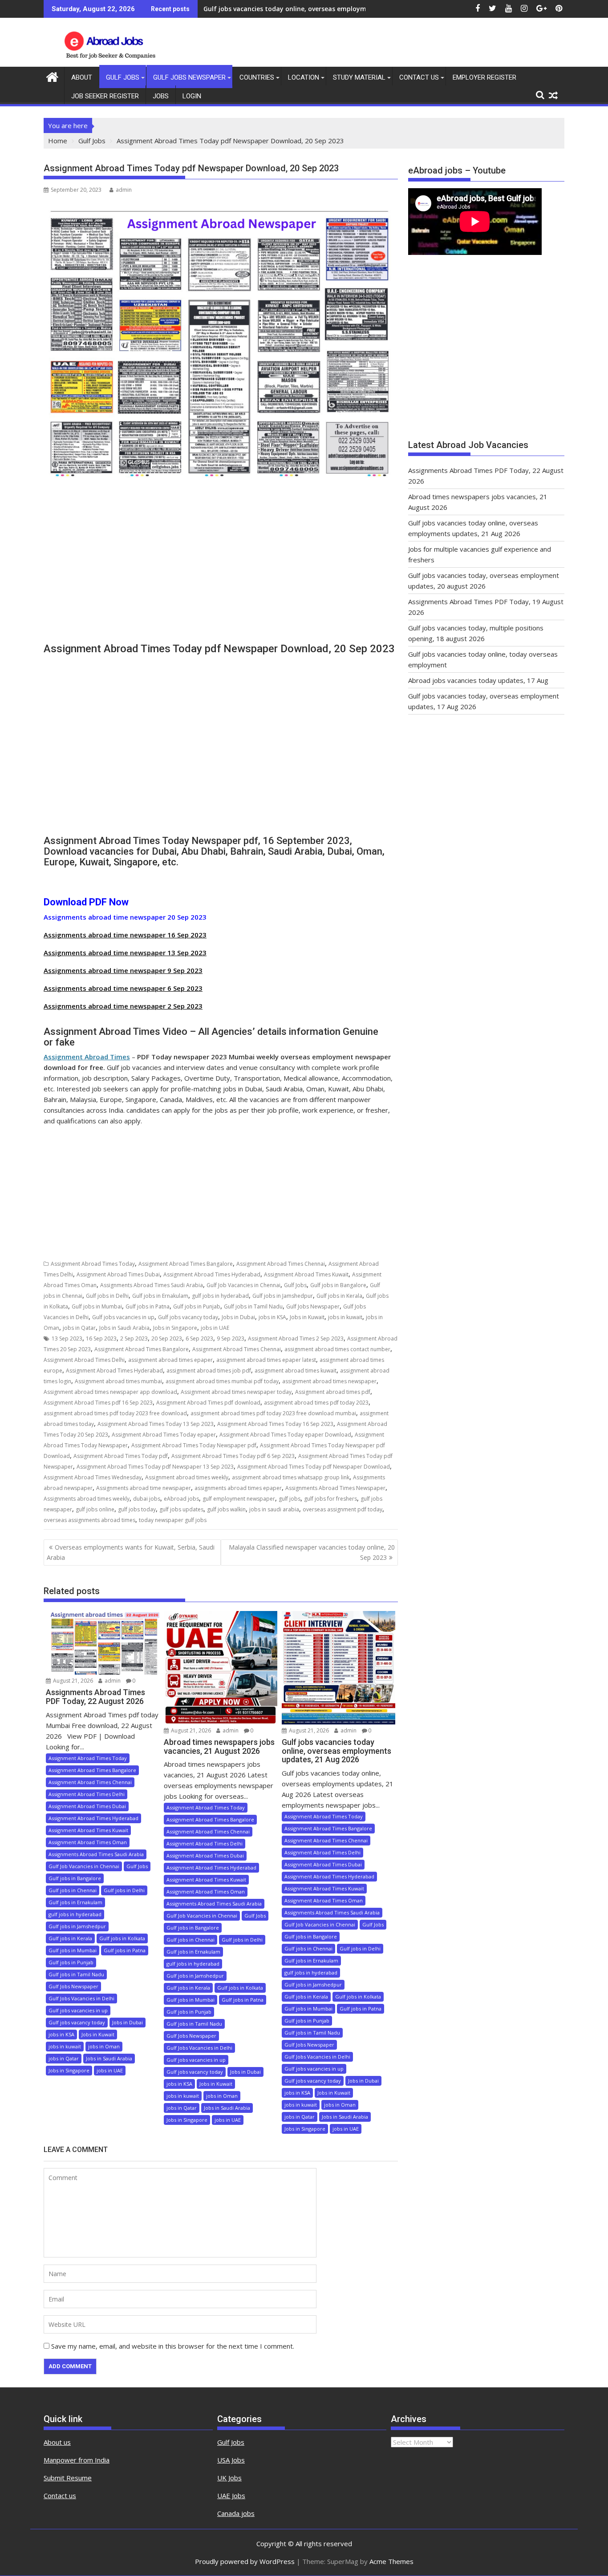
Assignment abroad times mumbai (118, 1381)
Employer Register (484, 77)
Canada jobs (236, 2513)
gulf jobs (290, 1499)
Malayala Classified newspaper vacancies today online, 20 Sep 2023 (312, 1552)
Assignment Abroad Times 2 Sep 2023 (296, 1338)
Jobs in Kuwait (307, 1317)
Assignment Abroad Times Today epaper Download (285, 1435)
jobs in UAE (215, 1328)
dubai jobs (147, 1499)
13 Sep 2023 (67, 1338)
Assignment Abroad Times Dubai (118, 1274)
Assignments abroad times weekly (87, 1499)
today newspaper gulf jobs (173, 1520)
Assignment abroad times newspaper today (236, 1392)
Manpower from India (77, 2460)
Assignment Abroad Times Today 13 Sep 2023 (156, 1424)
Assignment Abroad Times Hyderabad (212, 1274)
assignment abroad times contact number (337, 1349)
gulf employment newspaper (239, 1499)
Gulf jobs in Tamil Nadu (253, 1306)
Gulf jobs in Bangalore (338, 1285)
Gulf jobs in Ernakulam (160, 1296)
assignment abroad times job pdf (209, 1371)
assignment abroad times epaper (170, 1360)
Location (304, 77)
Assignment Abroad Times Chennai (281, 1264)
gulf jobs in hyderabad (220, 1296)
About (82, 77)
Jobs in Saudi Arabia (124, 1328)
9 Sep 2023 (231, 1338)
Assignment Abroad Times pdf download (208, 1403)
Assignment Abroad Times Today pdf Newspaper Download (314, 1467)
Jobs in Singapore (175, 1328)
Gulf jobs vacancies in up (123, 1317)
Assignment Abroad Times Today (93, 1264)
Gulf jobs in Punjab (197, 1306)
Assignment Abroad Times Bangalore (186, 1264)
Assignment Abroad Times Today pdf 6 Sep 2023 (233, 1456)
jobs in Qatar (79, 1328)
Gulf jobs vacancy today (188, 1317)
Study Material (359, 77)
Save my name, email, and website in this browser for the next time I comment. (173, 2346)
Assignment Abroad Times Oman (88, 1842)
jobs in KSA (272, 1317)
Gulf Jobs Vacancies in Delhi (81, 1998)
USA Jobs (231, 2460)
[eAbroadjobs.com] (52, 76)
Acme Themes (391, 2561)
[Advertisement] (221, 570)
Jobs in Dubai (238, 1317)
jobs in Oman (104, 2046)
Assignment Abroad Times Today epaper (164, 1435)
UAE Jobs (231, 2495)
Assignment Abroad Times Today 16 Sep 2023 (275, 1424)
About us (57, 2442)
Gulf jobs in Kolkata (122, 1938)
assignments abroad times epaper (238, 1488)
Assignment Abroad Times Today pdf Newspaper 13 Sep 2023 (155, 1467)
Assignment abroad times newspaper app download (110, 1392)
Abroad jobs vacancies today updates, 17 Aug (478, 680)
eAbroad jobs (181, 1499)
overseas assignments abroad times (89, 1520)
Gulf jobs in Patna (148, 1306)
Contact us (60, 2495)
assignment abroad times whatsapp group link (291, 1477)
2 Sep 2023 (134, 1338)
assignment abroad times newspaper (329, 1381)
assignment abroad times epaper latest (266, 1360)
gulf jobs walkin (226, 1509)
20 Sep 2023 (167, 1338)
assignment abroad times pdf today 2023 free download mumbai (273, 1413)
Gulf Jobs (123, 77)
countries (257, 77)
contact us (419, 77)
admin (124, 190)
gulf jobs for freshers (330, 1499)
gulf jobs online (95, 1509)
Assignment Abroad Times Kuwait (306, 1274)
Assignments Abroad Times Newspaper (335, 1488)
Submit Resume (68, 2478)
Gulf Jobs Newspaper (189, 77)
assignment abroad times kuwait (296, 1371)
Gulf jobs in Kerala (339, 1296)
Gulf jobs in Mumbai (97, 1306)
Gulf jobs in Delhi (107, 1296)
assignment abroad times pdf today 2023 (316, 1403)
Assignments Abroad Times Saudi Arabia (152, 1285)
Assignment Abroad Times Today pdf (121, 1456)
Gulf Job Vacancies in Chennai (243, 1285)
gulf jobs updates (181, 1509)
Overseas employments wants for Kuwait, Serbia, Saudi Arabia (131, 1552)
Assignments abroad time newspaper (144, 1488)
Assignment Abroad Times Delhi (84, 1360)
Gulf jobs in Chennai (73, 1890)
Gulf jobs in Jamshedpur (283, 1296)
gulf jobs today (137, 1509)
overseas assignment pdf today (343, 1509)
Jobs (161, 96)
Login (192, 96)
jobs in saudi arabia (274, 1509)
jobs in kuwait (345, 1317)
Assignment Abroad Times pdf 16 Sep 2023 (98, 1403)
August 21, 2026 (72, 1681)
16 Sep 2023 (101, 1338)
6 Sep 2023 (199, 1338)
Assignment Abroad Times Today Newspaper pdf (194, 1445)
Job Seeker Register (105, 96)
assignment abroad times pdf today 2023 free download (115, 1413)
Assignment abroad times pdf (333, 1392)
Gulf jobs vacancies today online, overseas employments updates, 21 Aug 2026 (326, 9)
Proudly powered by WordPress (245, 2561)
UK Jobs (229, 2478)
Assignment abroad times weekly (187, 1477)
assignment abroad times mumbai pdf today (222, 1381)
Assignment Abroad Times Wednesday (93, 1477)
